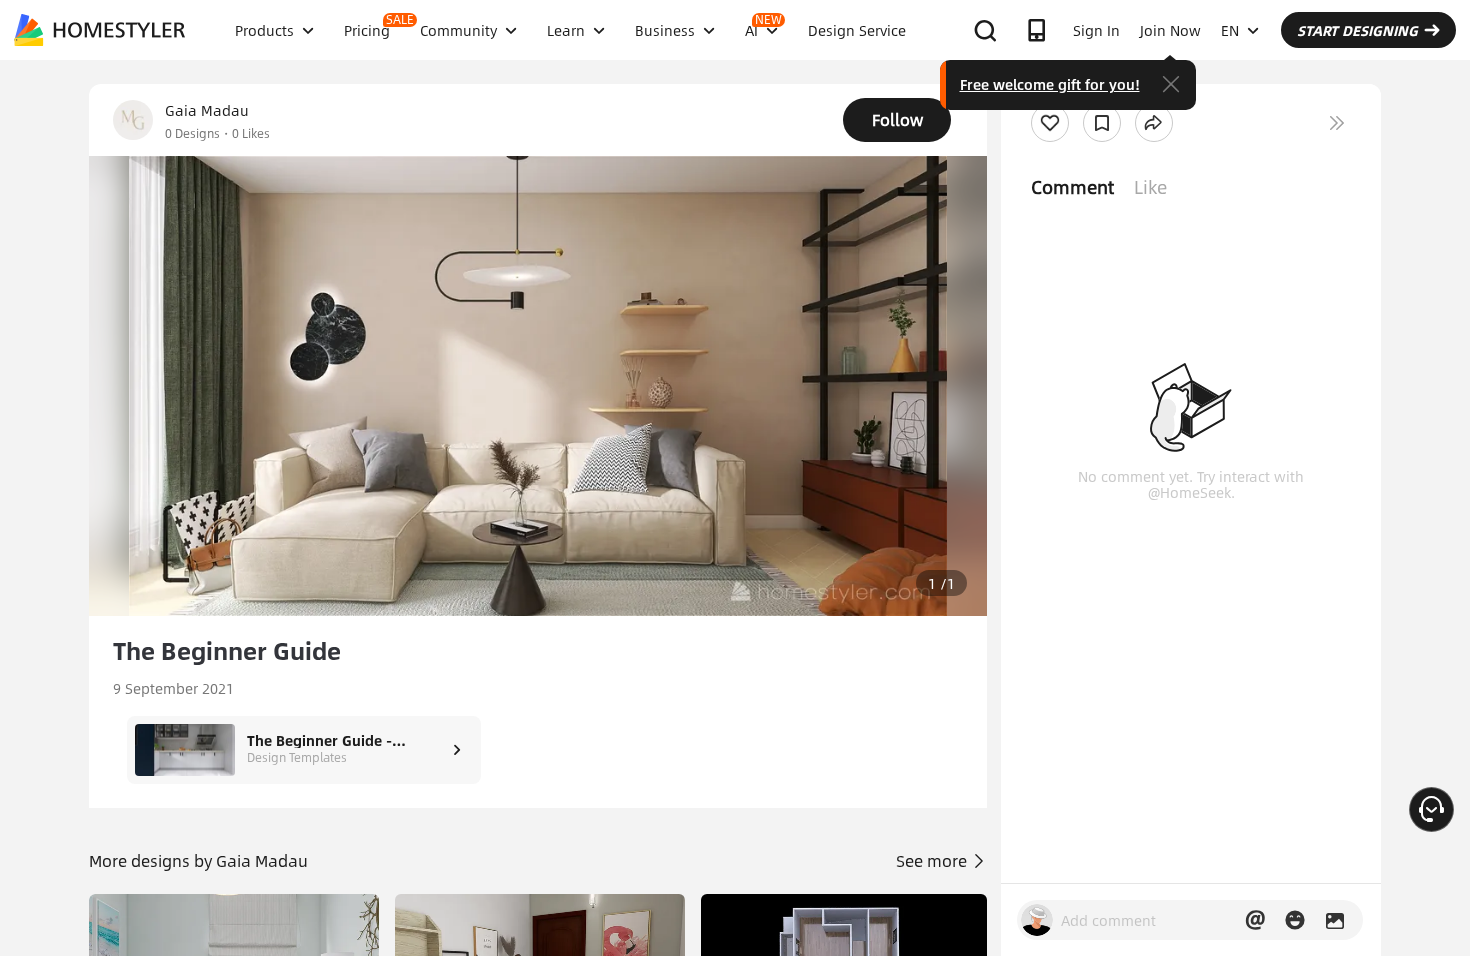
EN (1230, 30)
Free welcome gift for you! (1050, 84)
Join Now (1170, 30)
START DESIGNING (1357, 30)
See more (933, 860)
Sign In (1096, 30)
